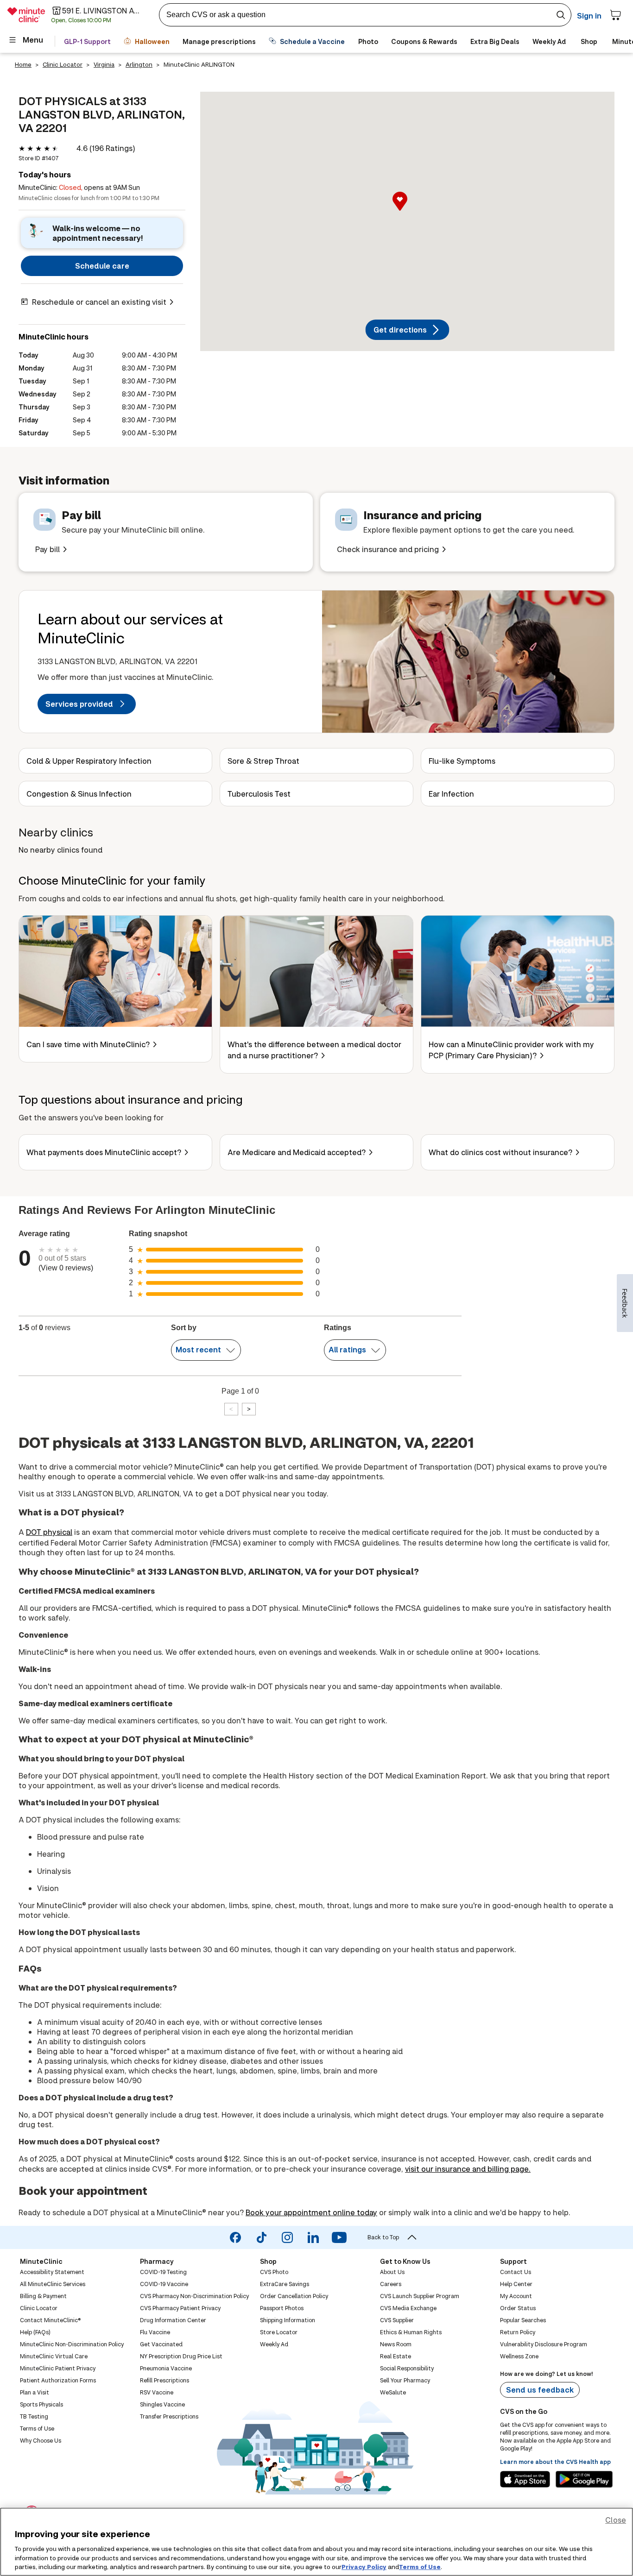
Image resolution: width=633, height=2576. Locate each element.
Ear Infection (451, 794)
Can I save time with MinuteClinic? (88, 1044)
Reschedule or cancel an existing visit (99, 302)
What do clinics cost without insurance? (500, 1152)
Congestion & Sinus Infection (79, 794)
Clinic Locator (63, 64)
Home (23, 64)
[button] (407, 211)
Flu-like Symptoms (462, 761)
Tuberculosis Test (259, 794)
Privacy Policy (364, 2566)
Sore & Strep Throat (263, 761)
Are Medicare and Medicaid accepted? (297, 1152)
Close (616, 2520)
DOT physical (49, 1532)
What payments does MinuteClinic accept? (104, 1152)
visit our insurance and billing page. (468, 2169)
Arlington (139, 64)
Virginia (104, 64)
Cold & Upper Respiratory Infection (89, 761)
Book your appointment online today (311, 2212)
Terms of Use (420, 2566)
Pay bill (47, 549)
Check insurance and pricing (388, 549)
